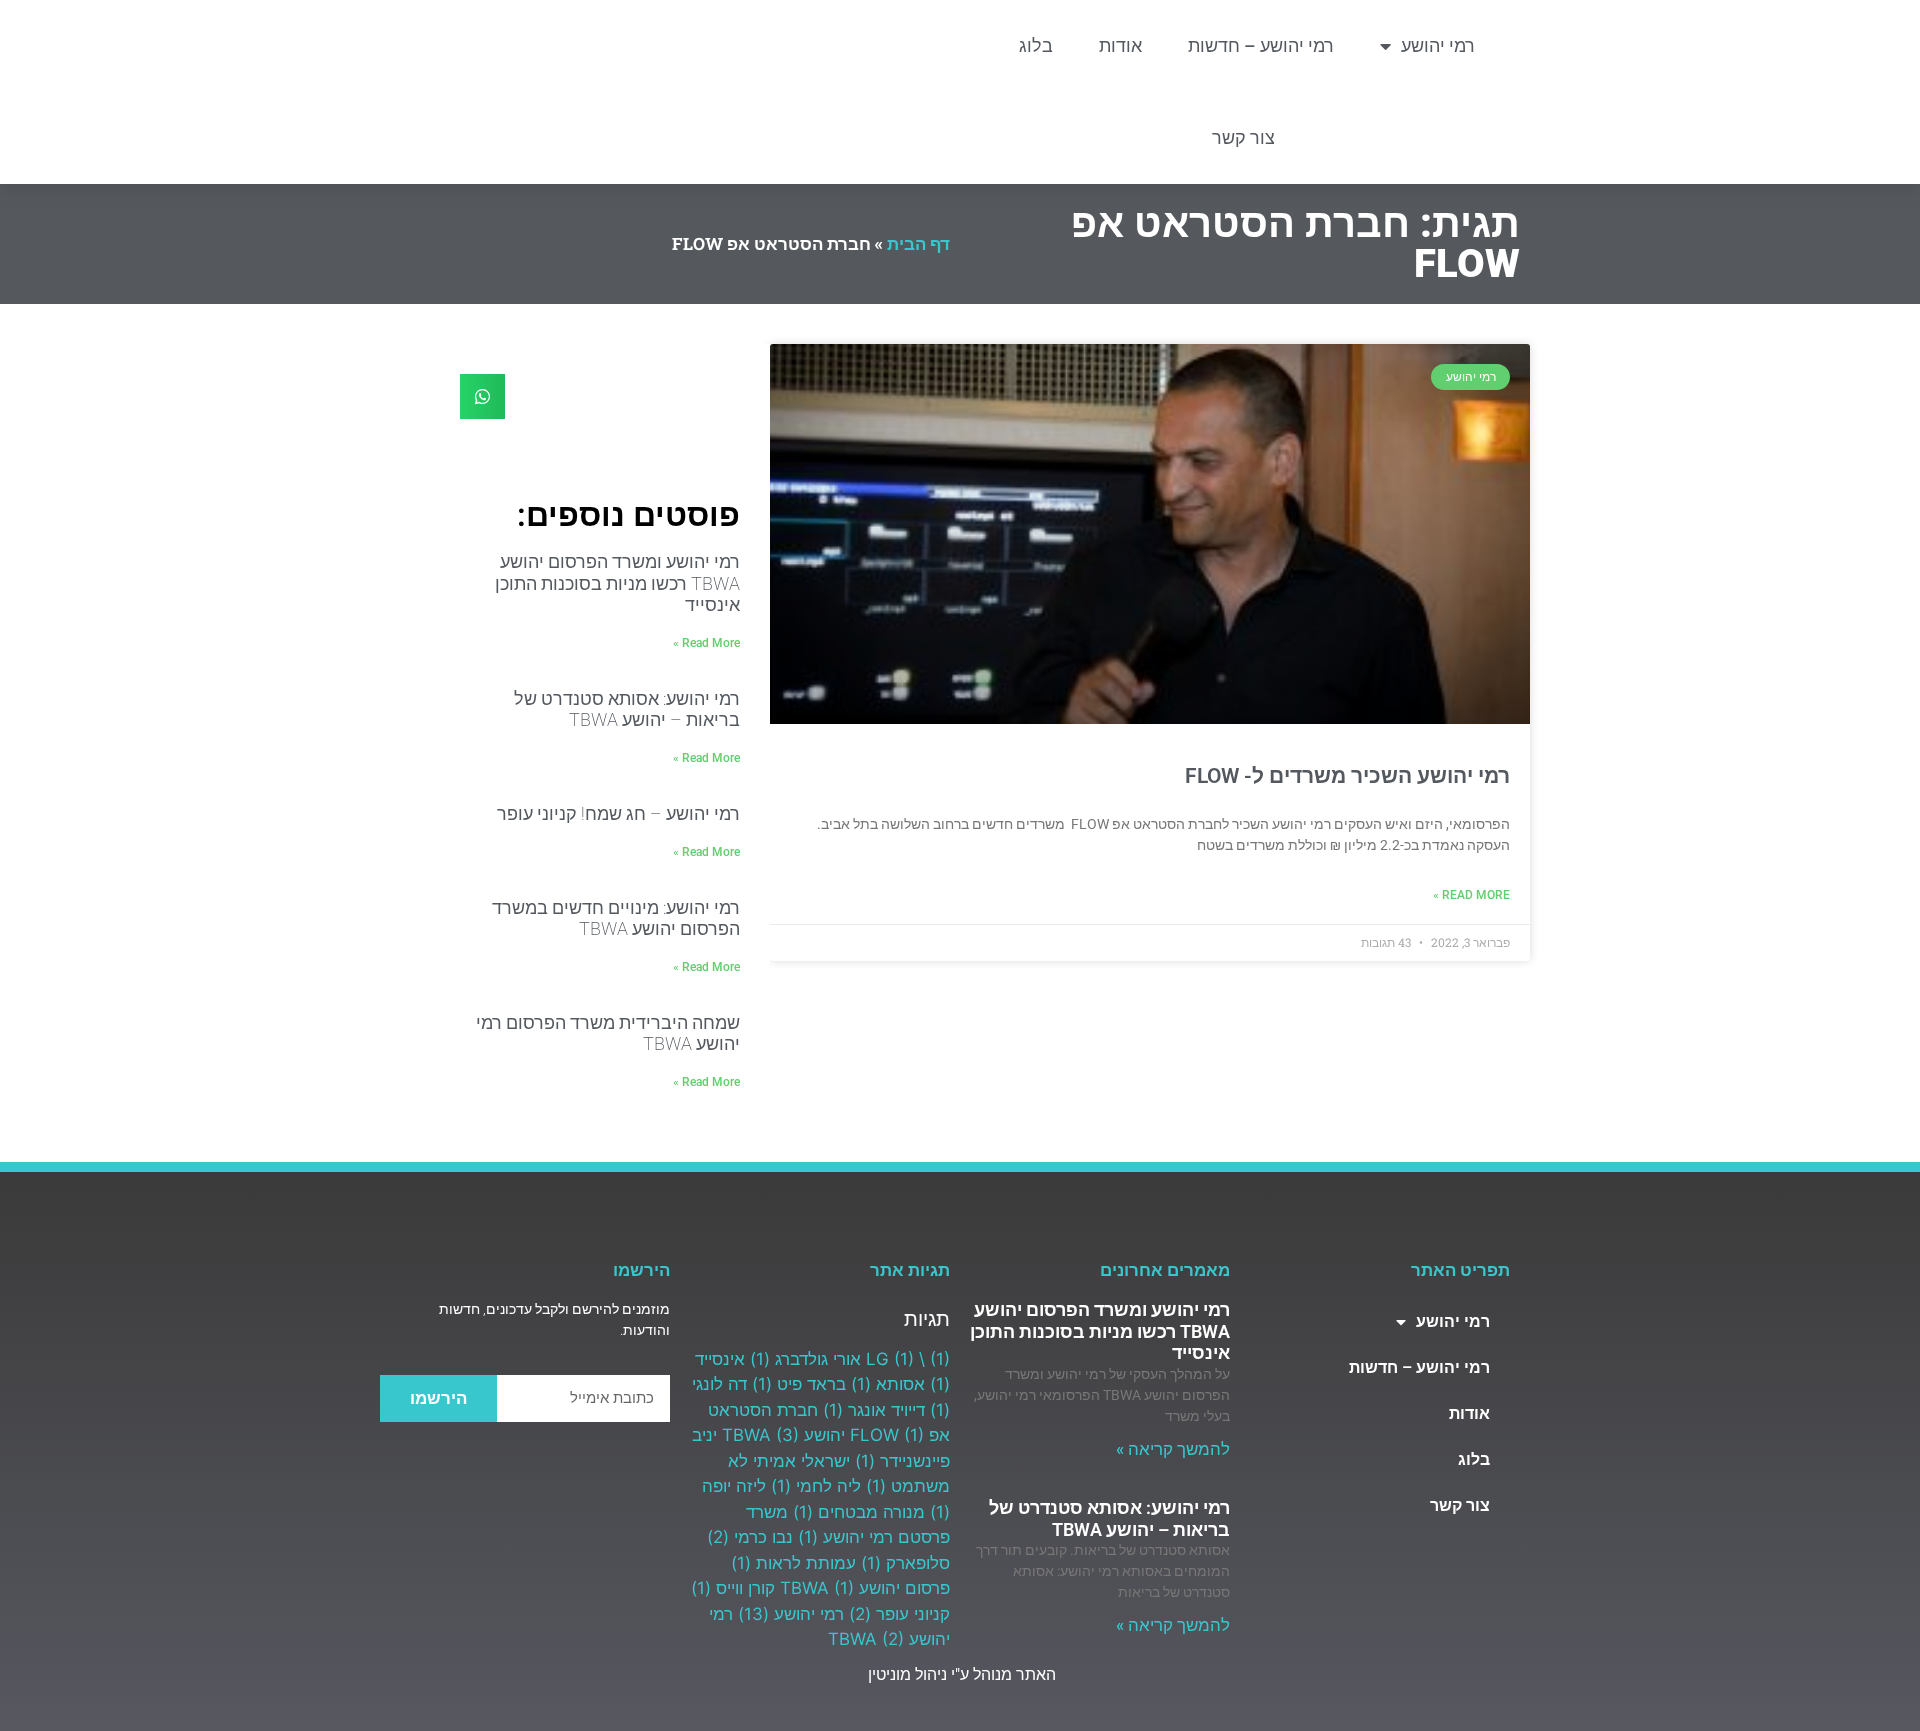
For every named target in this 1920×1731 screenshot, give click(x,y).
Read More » (1471, 895)
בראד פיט (799, 1384)
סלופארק (905, 1563)
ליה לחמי (816, 1486)
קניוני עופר (899, 1614)
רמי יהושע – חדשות (1261, 45)
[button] (482, 396)
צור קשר (1243, 137)
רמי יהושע (1438, 45)
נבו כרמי (750, 1537)
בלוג (1036, 45)
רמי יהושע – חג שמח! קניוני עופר (618, 813)
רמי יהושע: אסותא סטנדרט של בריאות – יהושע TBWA (627, 709)
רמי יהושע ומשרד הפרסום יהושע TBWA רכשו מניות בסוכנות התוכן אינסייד (617, 583)
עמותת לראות (793, 1563)
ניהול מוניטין (905, 1674)
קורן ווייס (733, 1588)
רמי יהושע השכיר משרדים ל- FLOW (1347, 776)
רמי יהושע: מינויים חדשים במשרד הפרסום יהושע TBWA (616, 918)
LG (890, 1359)
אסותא (888, 1384)
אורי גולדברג (805, 1359)
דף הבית (918, 243)
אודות (1120, 45)
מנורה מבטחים (859, 1512)
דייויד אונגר (874, 1410)
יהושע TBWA (783, 1435)
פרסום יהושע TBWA (865, 1588)
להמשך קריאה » (1173, 1449)
